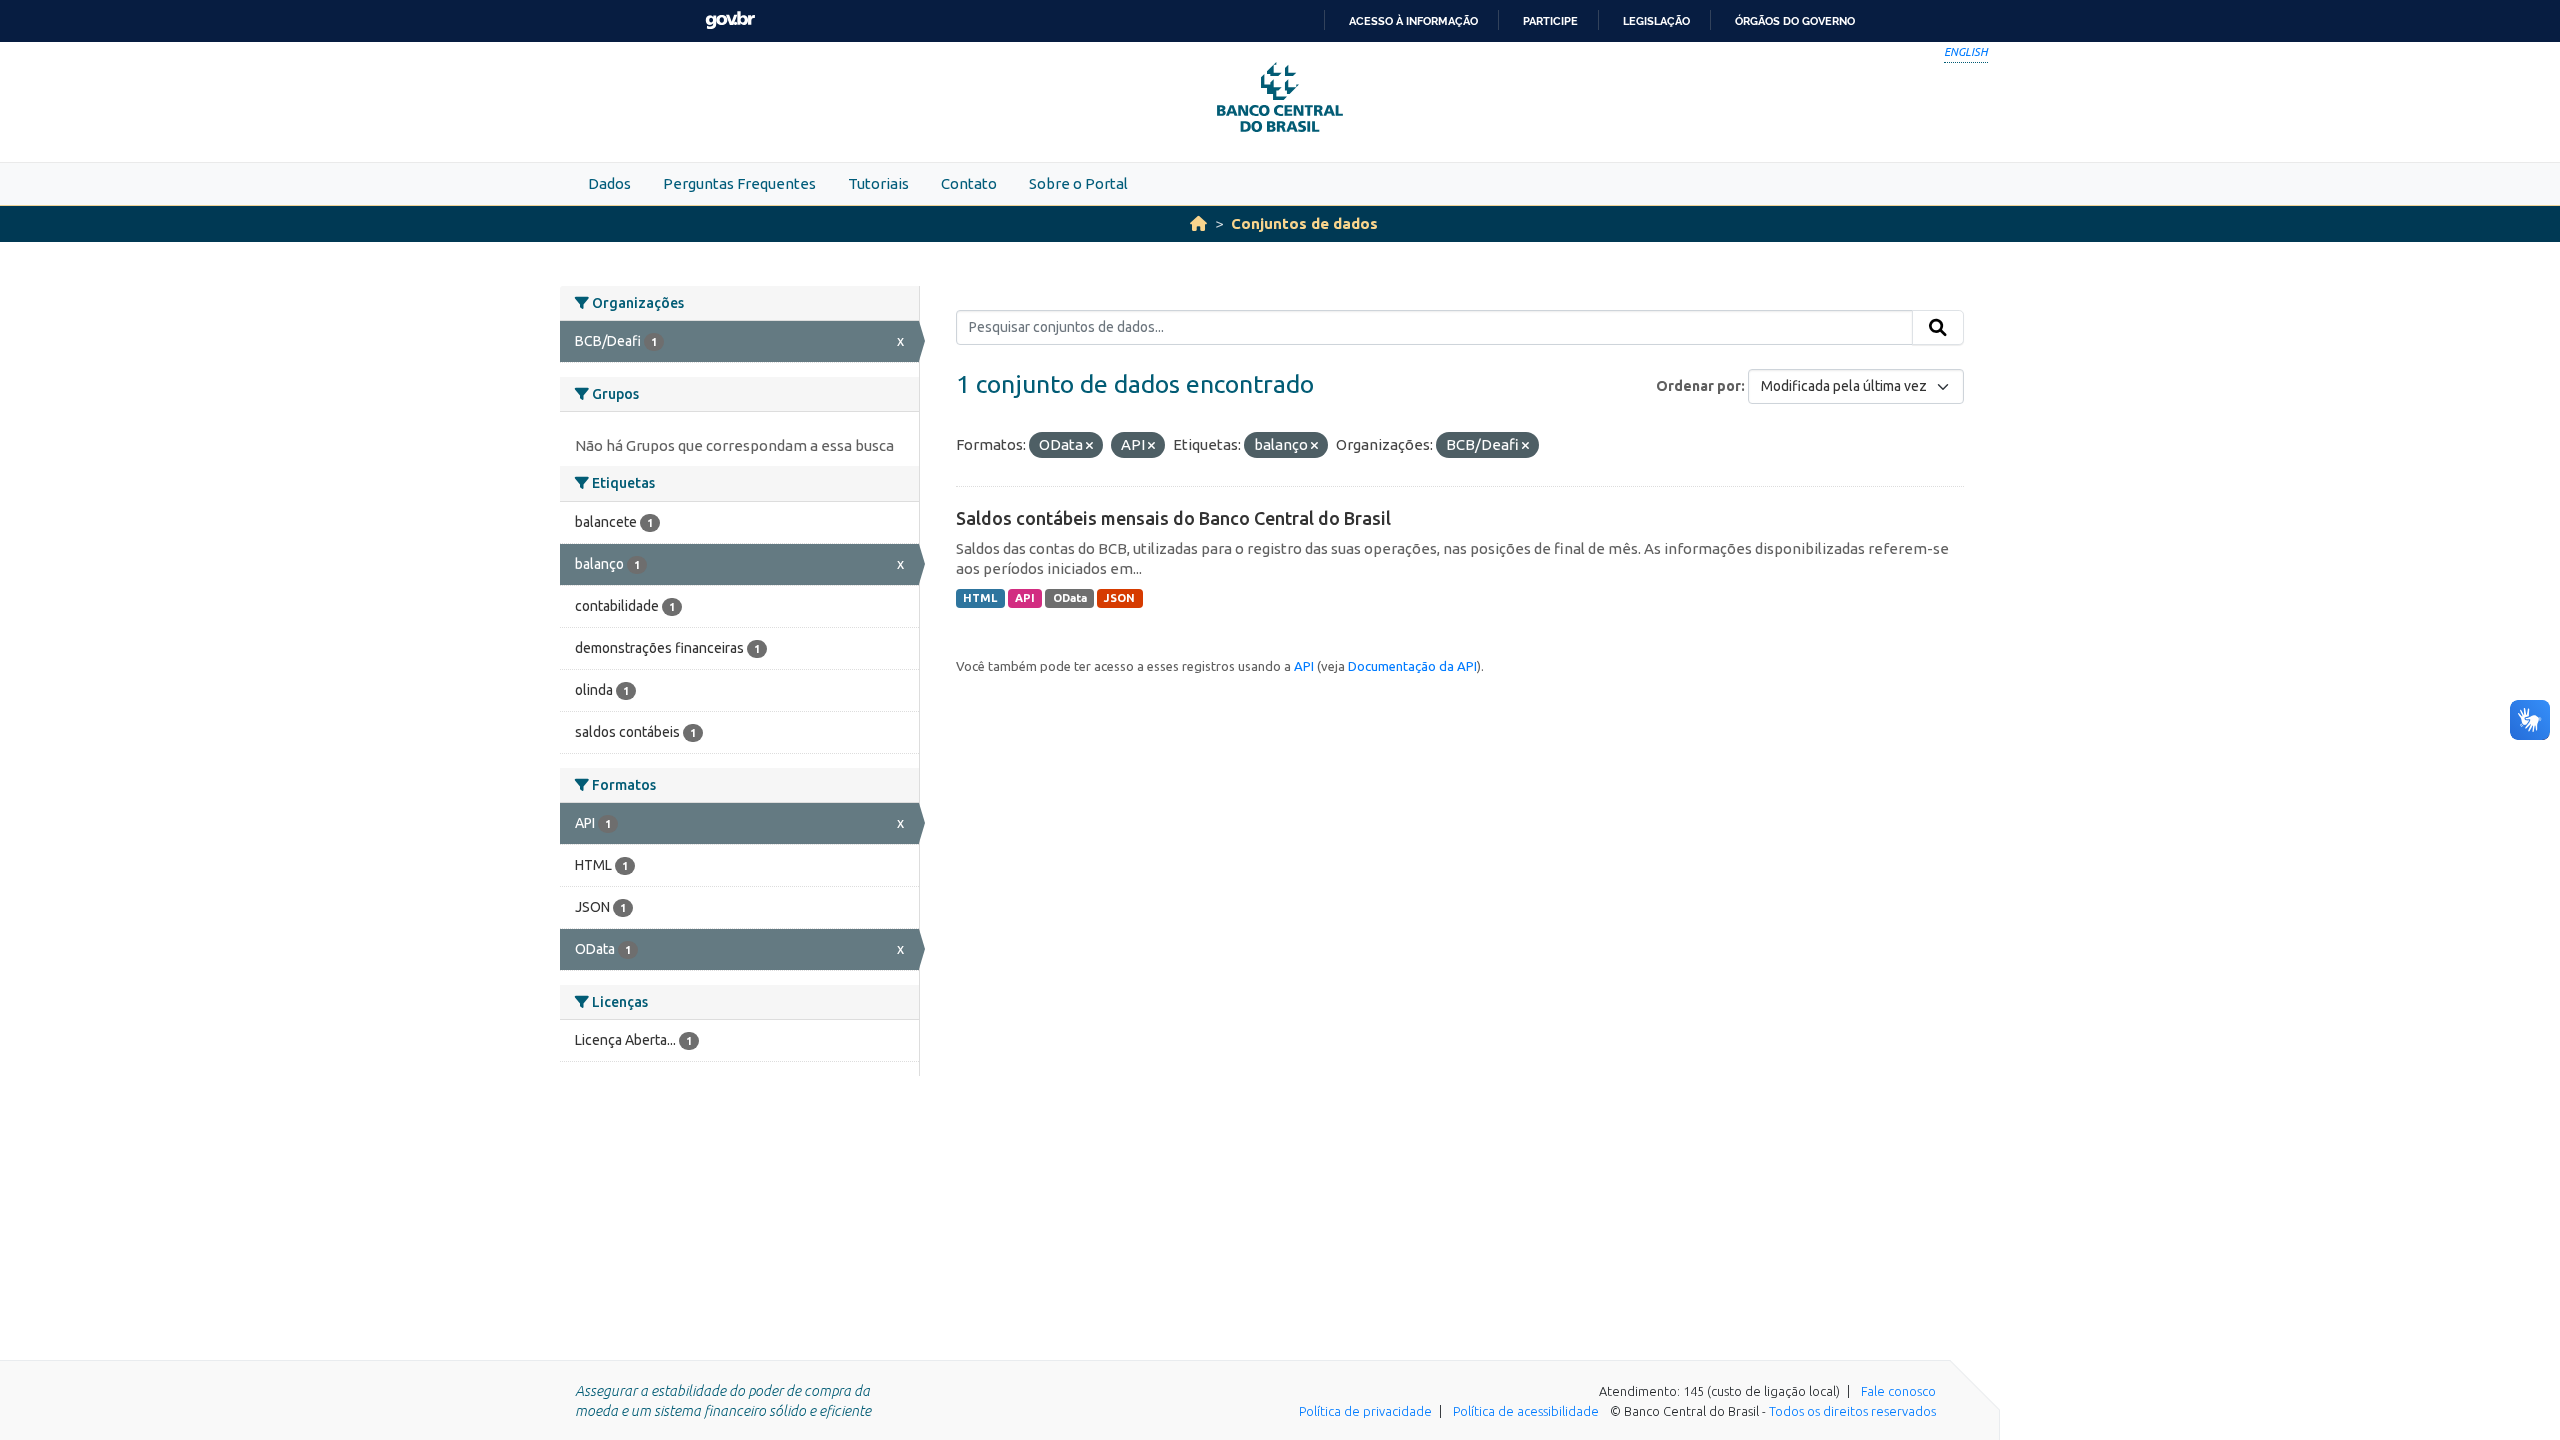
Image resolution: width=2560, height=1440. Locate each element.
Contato (969, 183)
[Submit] (1938, 328)
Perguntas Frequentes (739, 183)
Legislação (1656, 21)
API (1025, 598)
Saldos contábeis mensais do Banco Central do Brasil (1173, 518)
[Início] (1198, 223)
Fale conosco (1898, 1391)
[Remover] (1089, 446)
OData (1070, 598)
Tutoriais (878, 183)
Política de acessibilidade (1526, 1411)
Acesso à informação (1413, 21)
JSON (1119, 598)
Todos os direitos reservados (1852, 1411)
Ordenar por (1698, 386)
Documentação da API (1412, 666)
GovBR (730, 20)
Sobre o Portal (1078, 183)
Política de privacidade (1365, 1411)
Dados (609, 183)
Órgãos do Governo (1795, 21)
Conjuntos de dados (1304, 223)
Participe (1550, 21)
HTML (980, 598)
